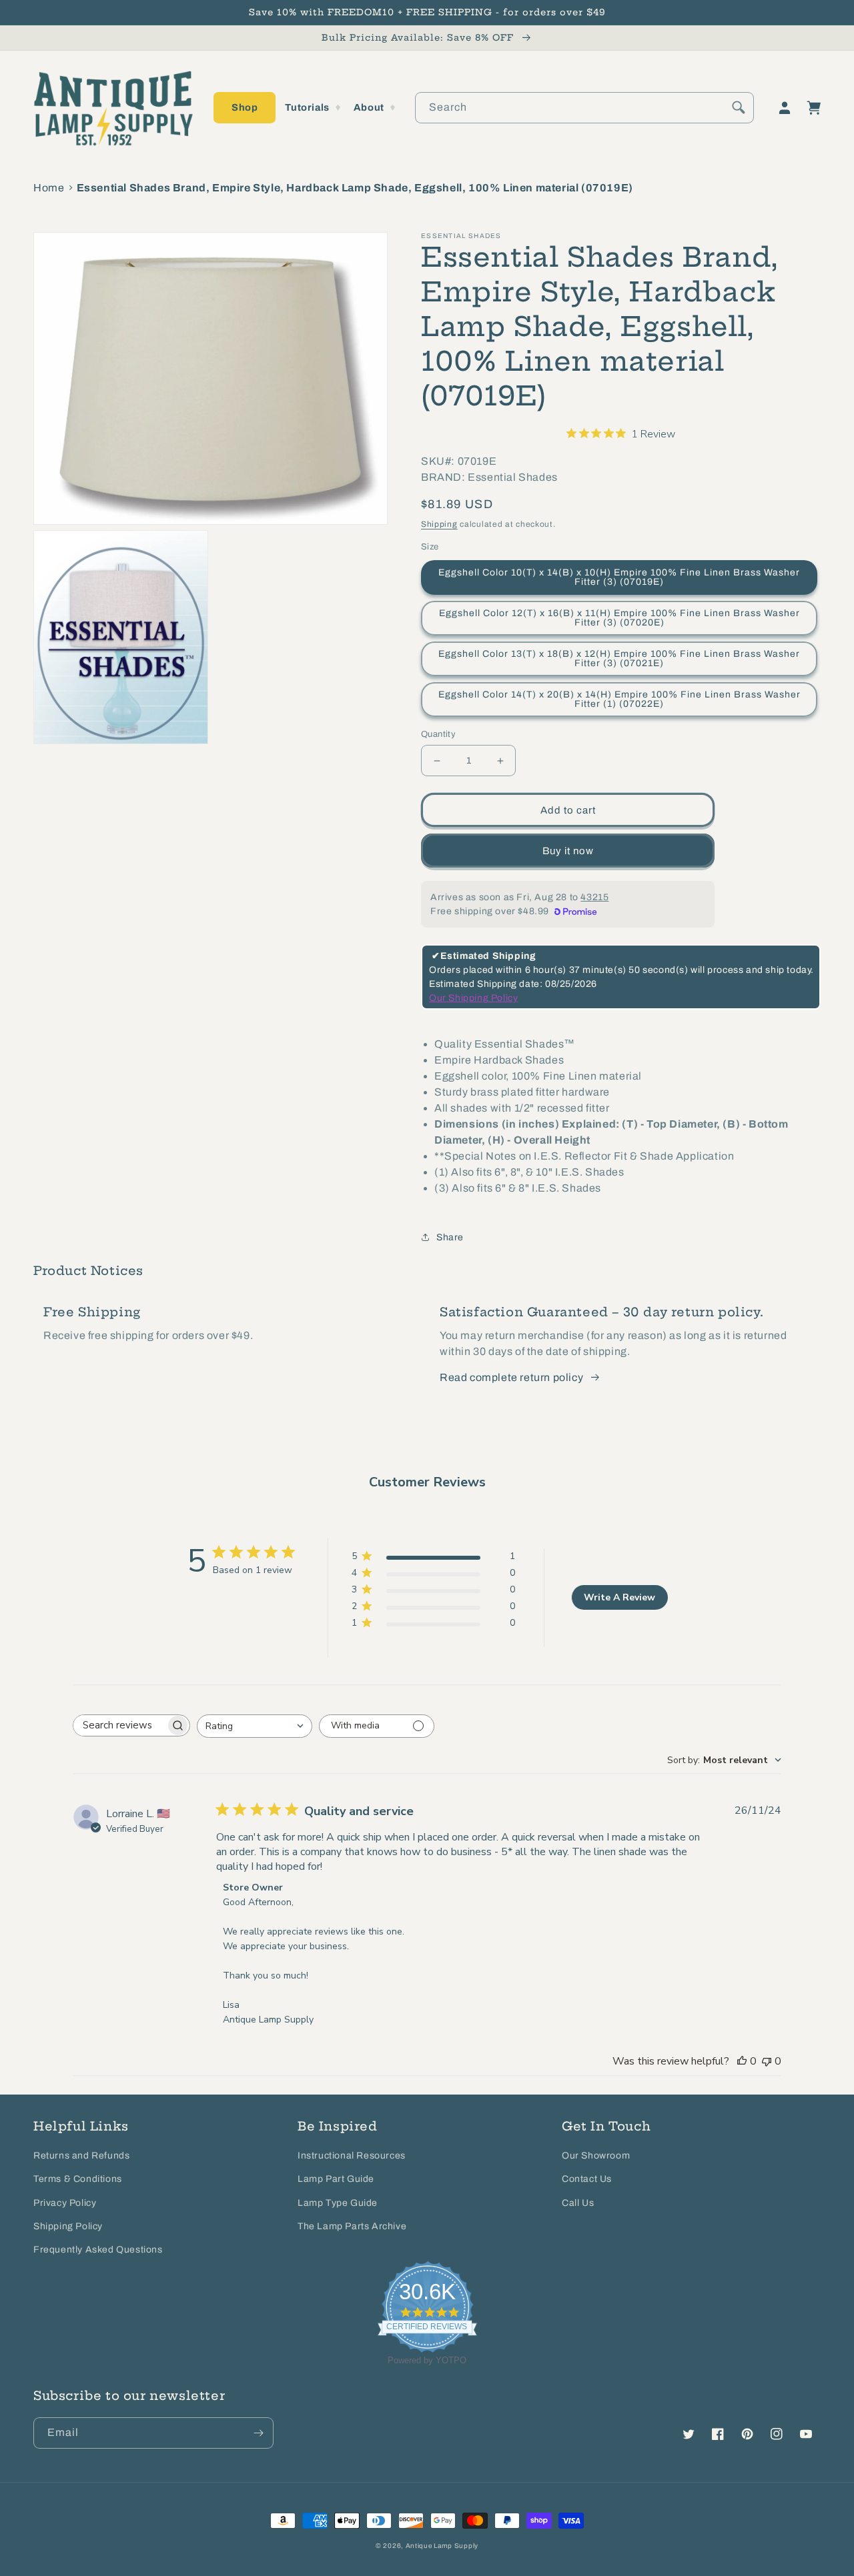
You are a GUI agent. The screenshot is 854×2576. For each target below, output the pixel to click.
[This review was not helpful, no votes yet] (767, 2061)
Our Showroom (596, 2156)
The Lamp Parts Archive (352, 2226)
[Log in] (785, 108)
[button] (245, 108)
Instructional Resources (352, 2156)
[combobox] (584, 108)
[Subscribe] (258, 2433)
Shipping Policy (68, 2226)
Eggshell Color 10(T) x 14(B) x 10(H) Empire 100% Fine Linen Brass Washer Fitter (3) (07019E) (619, 577)
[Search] (739, 107)
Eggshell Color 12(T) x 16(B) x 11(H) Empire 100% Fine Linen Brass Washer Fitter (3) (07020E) (619, 618)
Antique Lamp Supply (442, 2546)
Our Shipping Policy (473, 998)
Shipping (439, 524)
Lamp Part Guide (336, 2179)
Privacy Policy (65, 2203)
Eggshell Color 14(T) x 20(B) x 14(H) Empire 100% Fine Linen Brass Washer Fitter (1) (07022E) (619, 699)
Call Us (578, 2203)
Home (49, 188)
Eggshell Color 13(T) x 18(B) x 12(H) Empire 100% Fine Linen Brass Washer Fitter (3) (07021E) (619, 659)
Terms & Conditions (78, 2179)
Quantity (438, 734)
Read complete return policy (511, 1377)
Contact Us (587, 2179)
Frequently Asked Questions (98, 2250)
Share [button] (450, 1237)
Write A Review (619, 1597)
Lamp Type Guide (338, 2203)
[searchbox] (119, 1725)
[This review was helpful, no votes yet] (742, 2061)
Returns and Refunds (81, 2156)
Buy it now (568, 851)
